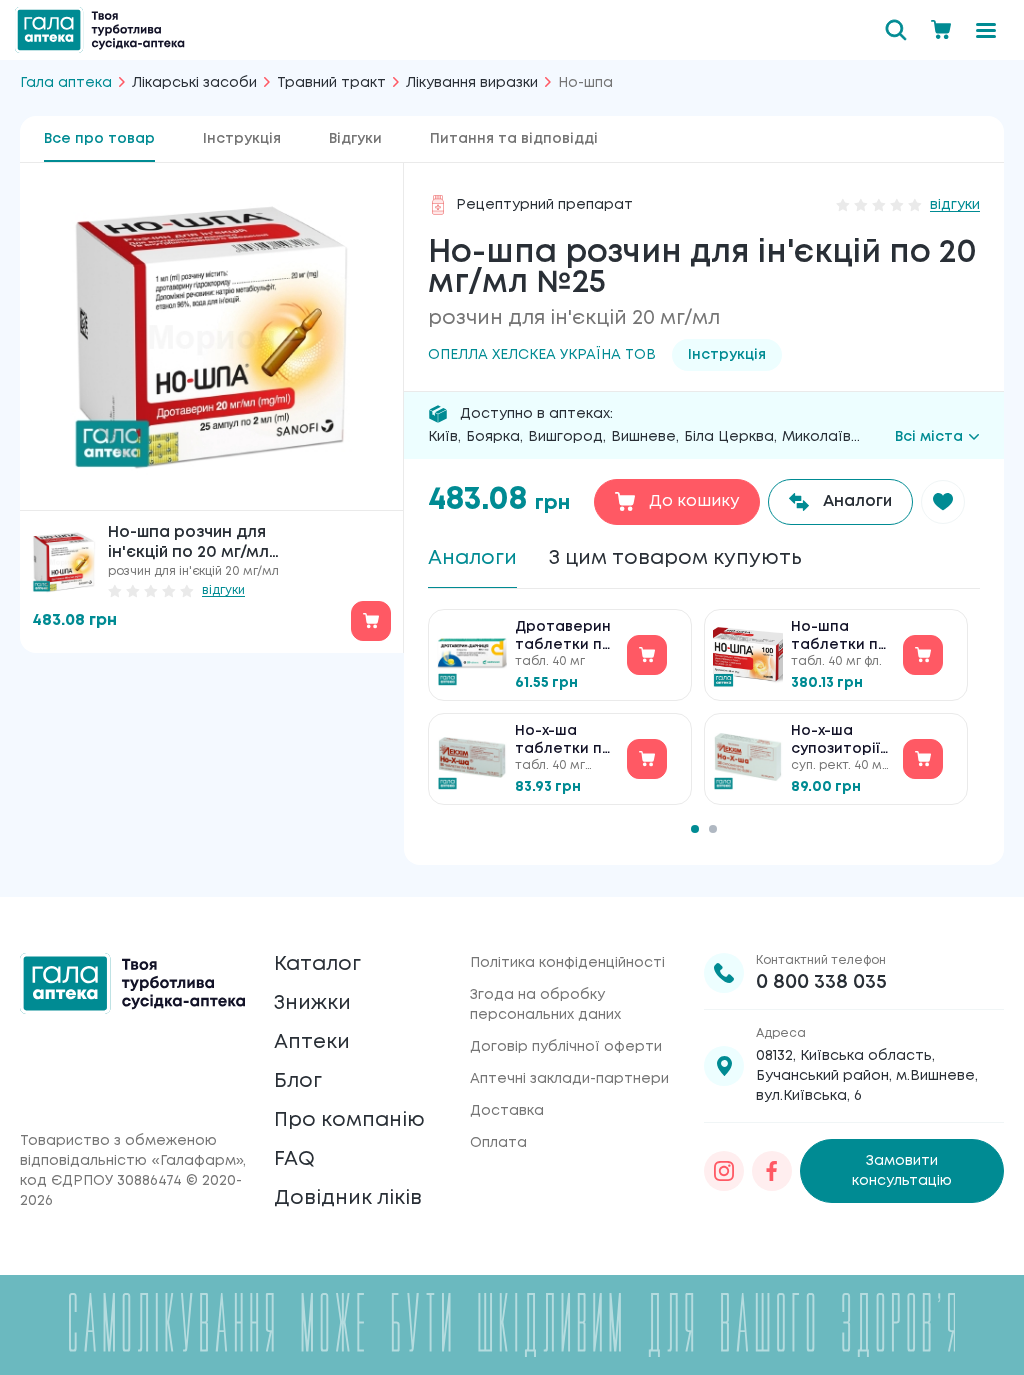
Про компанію (349, 1120)
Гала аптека (66, 83)
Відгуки (355, 139)
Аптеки (312, 1042)
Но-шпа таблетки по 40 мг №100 (839, 637)
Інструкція (242, 139)
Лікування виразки (472, 83)
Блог (298, 1081)
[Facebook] (772, 1171)
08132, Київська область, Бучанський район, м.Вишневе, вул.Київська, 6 (867, 1076)
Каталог (317, 964)
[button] (943, 502)
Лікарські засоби (194, 83)
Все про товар (99, 139)
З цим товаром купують (675, 558)
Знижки (312, 1003)
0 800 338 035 (821, 982)
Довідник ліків (348, 1198)
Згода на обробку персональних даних (545, 1005)
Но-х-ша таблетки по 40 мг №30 (563, 741)
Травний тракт (331, 83)
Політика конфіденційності (567, 963)
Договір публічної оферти (566, 1047)
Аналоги (472, 558)
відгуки (223, 590)
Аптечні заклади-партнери (569, 1079)
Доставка (507, 1111)
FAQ (294, 1159)
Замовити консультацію (902, 1171)
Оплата (498, 1143)
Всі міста (929, 437)
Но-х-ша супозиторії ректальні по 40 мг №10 (841, 741)
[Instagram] (724, 1171)
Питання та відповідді (514, 139)
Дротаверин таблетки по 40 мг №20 (563, 637)
